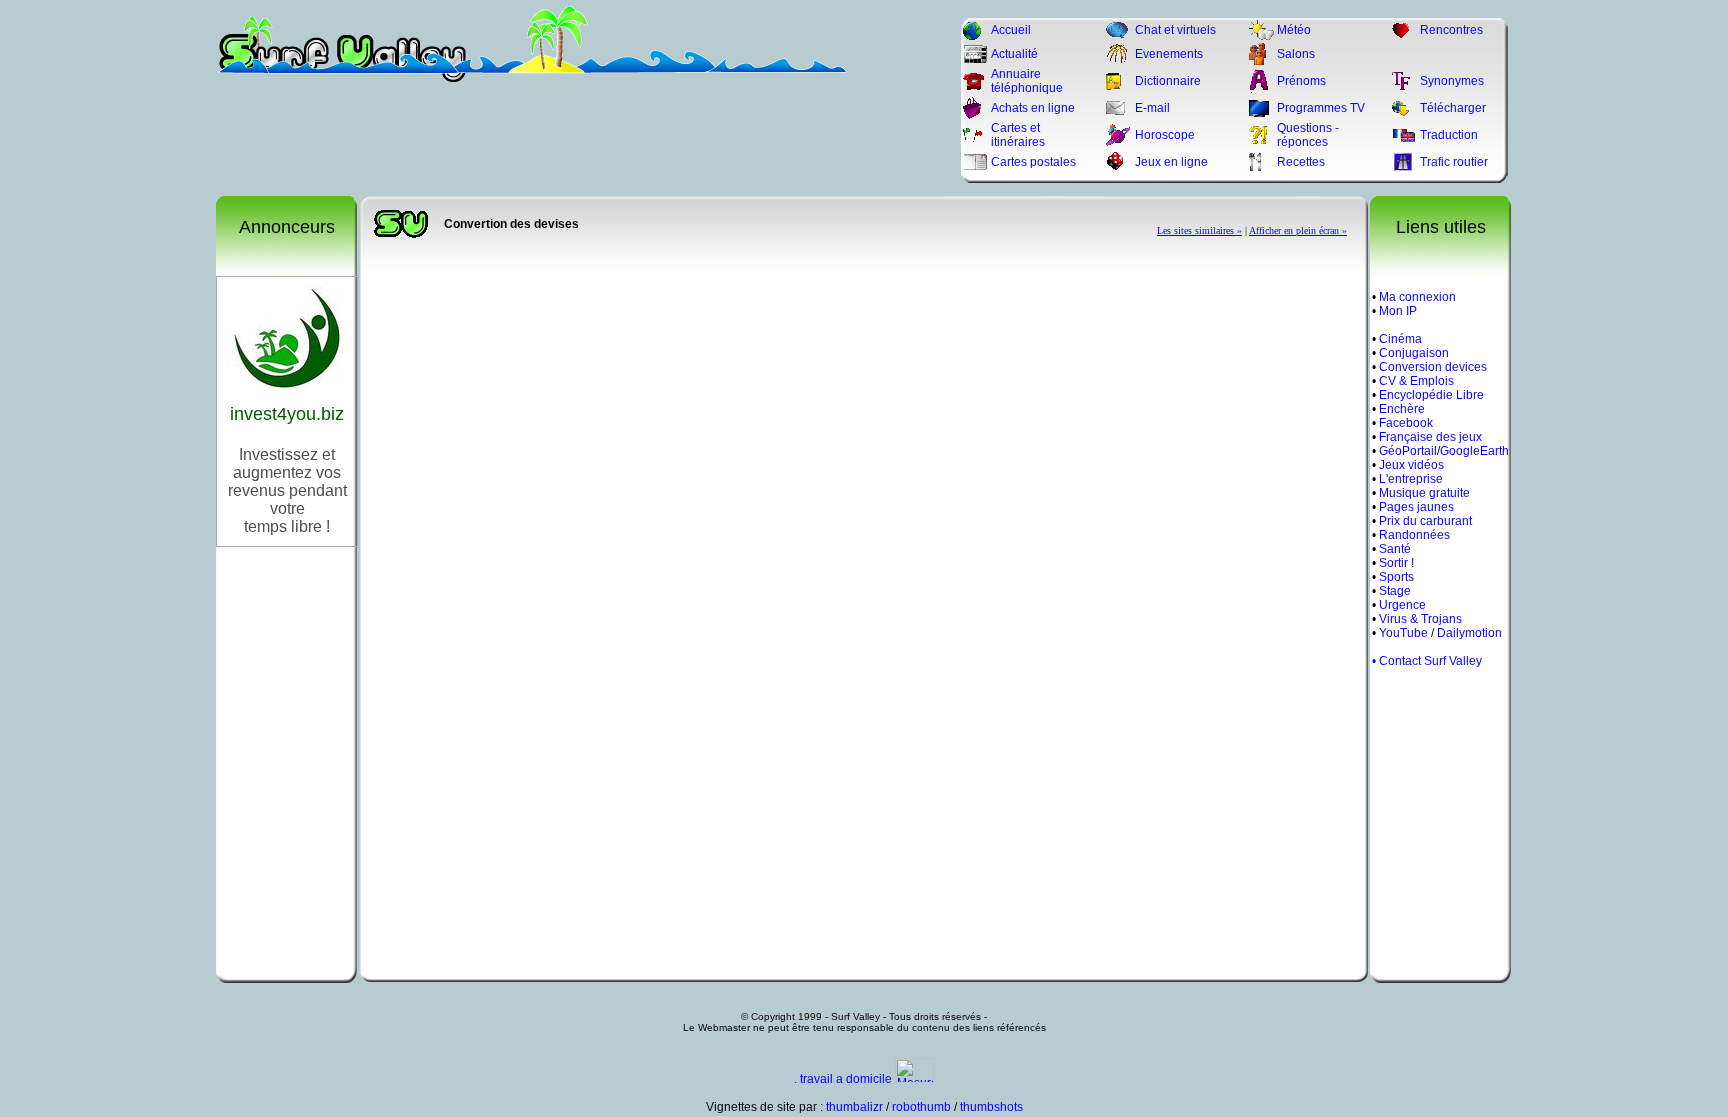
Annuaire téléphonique (1027, 81)
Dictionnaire (1168, 81)
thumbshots (991, 1107)
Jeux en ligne (1171, 162)
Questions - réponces (1308, 135)
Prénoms (1301, 81)
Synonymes (1452, 81)
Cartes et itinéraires (1018, 135)
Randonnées (1414, 535)
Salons (1296, 54)
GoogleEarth (1474, 451)
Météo (1294, 30)
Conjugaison (1414, 353)
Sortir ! (1396, 563)
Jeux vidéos (1411, 465)
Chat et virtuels (1175, 30)
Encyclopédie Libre (1431, 395)
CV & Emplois (1416, 381)
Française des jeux (1430, 437)
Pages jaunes (1416, 507)
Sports (1396, 577)
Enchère (1402, 409)
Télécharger (1453, 108)
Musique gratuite (1424, 493)
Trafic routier (1454, 162)
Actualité (1014, 54)
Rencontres (1451, 30)
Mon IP (1398, 311)
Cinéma (1400, 339)
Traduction (1449, 135)
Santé (1395, 549)
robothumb (921, 1107)
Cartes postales (1033, 162)
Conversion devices (1433, 367)
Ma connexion (1417, 297)
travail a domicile (846, 1079)
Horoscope (1165, 135)
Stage (1395, 591)
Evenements (1169, 54)
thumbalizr (854, 1107)
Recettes (1301, 162)
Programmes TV (1321, 108)
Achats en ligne (1033, 108)
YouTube (1403, 633)
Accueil (1011, 30)
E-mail (1152, 108)
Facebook (1406, 423)
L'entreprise (1411, 479)
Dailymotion (1469, 633)
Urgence (1402, 605)
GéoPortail (1408, 451)
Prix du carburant (1425, 521)
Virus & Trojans (1420, 619)
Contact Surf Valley (1430, 661)
